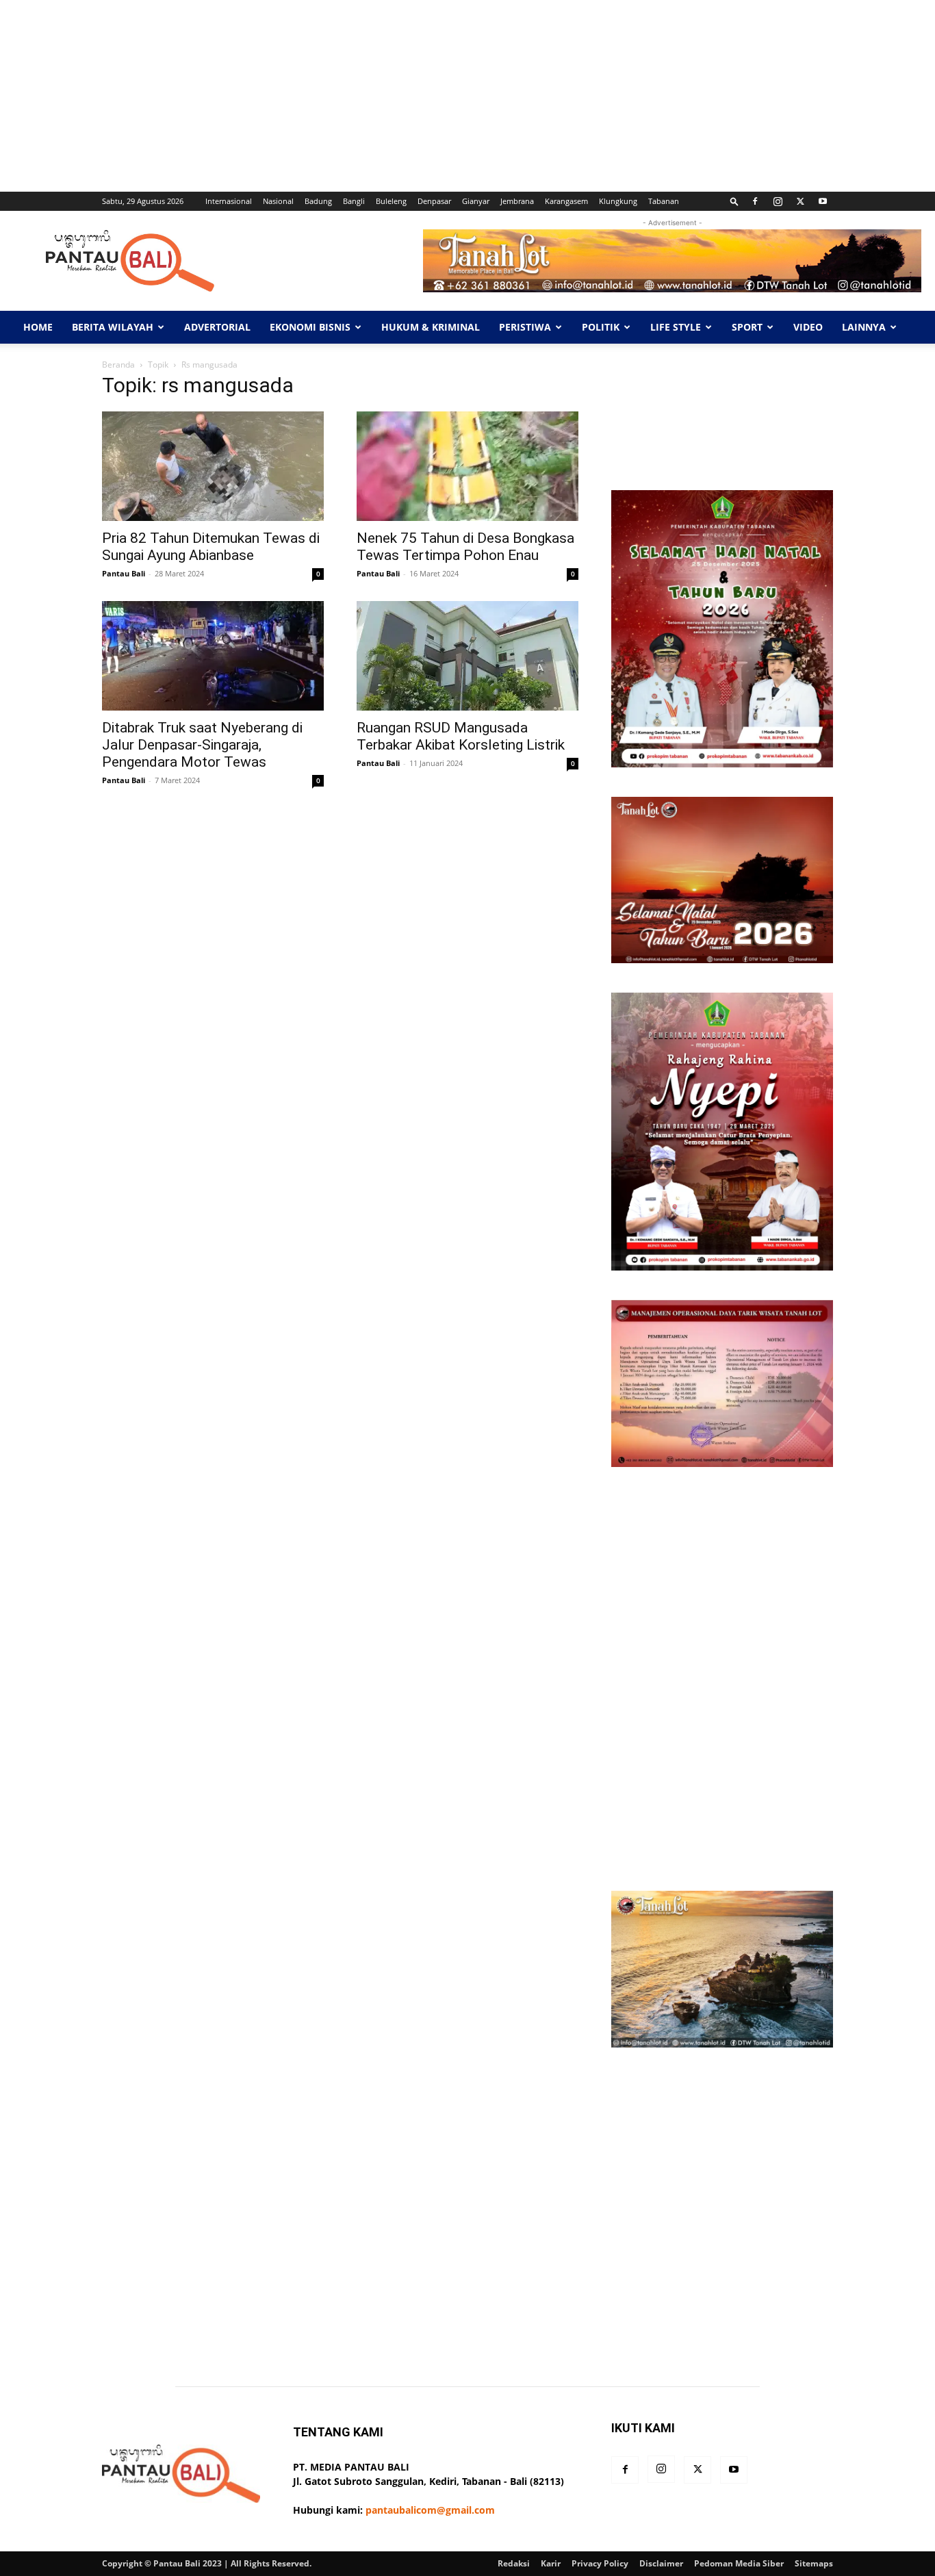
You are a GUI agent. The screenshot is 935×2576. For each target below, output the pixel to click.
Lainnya (864, 327)
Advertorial (217, 327)
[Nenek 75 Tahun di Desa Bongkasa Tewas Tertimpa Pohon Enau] (467, 466)
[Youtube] (823, 201)
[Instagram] (778, 201)
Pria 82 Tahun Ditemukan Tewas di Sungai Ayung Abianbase (211, 547)
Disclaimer (661, 2563)
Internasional (229, 201)
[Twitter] (800, 201)
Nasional (278, 201)
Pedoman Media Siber (739, 2563)
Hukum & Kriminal (431, 327)
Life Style (676, 327)
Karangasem (566, 201)
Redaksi (514, 2563)
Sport (747, 327)
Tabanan (664, 201)
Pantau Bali (124, 573)
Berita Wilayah (113, 327)
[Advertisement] (411, 96)
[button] (734, 201)
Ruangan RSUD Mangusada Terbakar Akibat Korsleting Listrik (461, 736)
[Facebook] (755, 201)
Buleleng (391, 201)
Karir (551, 2563)
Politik (601, 327)
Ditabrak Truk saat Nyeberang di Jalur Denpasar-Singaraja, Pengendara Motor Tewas (202, 745)
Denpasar (434, 201)
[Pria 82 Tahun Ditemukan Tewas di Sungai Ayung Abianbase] (213, 466)
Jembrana (517, 201)
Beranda (118, 365)
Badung (318, 201)
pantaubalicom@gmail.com (430, 2510)
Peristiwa (525, 327)
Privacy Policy (600, 2563)
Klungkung (618, 201)
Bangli (354, 201)
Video (808, 327)
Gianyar (476, 201)
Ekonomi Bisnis (310, 327)
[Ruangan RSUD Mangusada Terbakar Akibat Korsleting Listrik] (467, 656)
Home (38, 327)
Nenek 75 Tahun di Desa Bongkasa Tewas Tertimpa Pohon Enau (465, 547)
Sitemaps (814, 2563)
